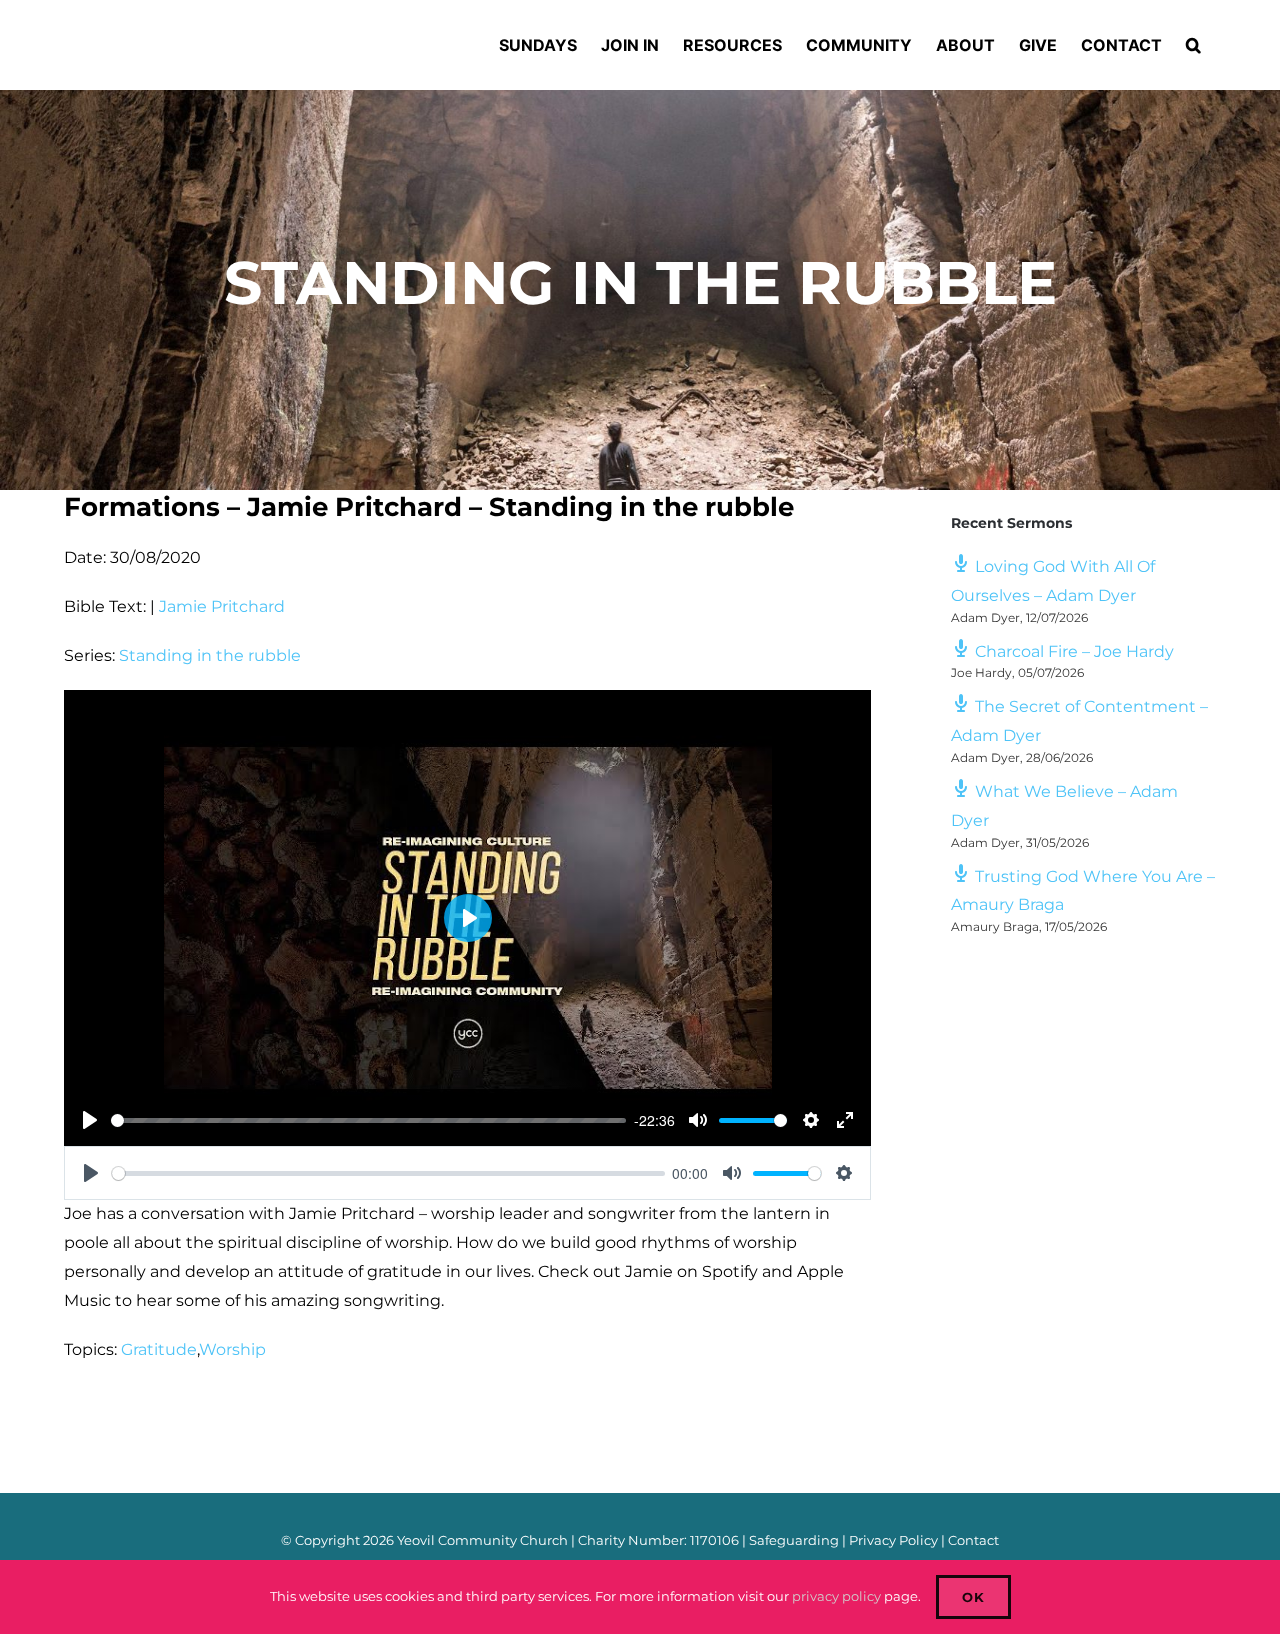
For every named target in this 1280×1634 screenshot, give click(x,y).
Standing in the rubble (210, 655)
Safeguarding (794, 1540)
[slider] (368, 1120)
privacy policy (836, 1596)
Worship (232, 1349)
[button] (1193, 45)
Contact (973, 1540)
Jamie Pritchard (222, 606)
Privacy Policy (893, 1540)
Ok (973, 1597)
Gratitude (159, 1349)
